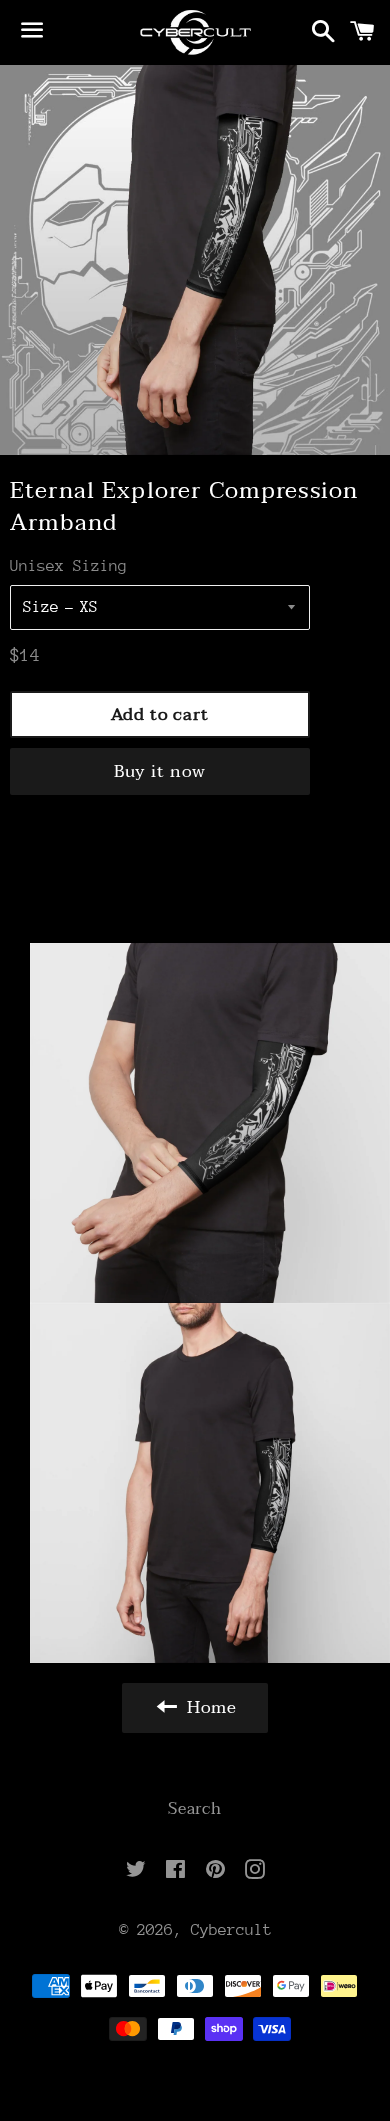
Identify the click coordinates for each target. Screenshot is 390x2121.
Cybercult (231, 1930)
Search (195, 1809)
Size (41, 607)
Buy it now (160, 771)
